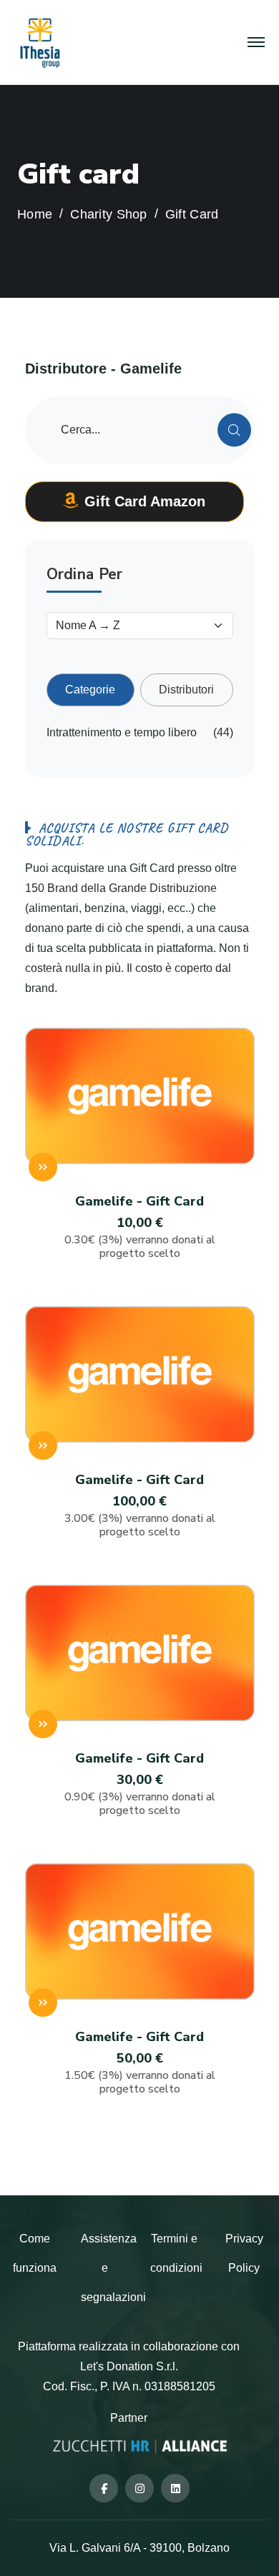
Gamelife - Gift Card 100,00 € (140, 1505)
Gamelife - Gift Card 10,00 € (140, 1227)
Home (35, 215)
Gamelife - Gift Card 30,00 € (140, 1784)
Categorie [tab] (90, 690)
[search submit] (234, 430)
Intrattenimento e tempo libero (122, 732)
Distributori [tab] (186, 690)
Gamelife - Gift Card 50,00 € (140, 2062)
